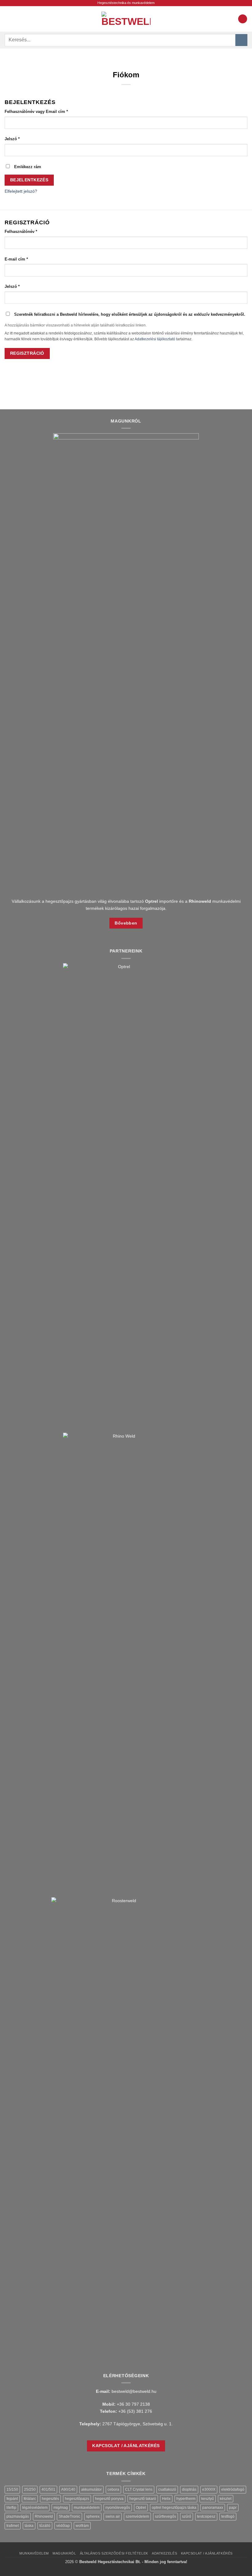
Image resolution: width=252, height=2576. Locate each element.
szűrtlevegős (165, 2516)
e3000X (209, 2489)
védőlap (63, 2526)
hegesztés (50, 2499)
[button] (8, 19)
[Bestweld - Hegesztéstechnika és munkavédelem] (126, 19)
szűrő (187, 2516)
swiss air (113, 2516)
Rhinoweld (44, 2516)
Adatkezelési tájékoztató (155, 339)
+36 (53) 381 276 (135, 2411)
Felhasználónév (29, 231)
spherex (93, 2516)
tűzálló (45, 2526)
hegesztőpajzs (77, 2499)
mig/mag (61, 2508)
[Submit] (241, 40)
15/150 (12, 2489)
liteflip (11, 2508)
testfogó (228, 2516)
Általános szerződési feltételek (114, 2553)
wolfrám (82, 2526)
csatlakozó (167, 2489)
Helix (166, 2499)
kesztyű (208, 2499)
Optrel (141, 2508)
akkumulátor (91, 2489)
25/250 (30, 2489)
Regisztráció (27, 353)
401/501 (48, 2489)
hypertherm (186, 2499)
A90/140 (68, 2489)
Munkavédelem (34, 2553)
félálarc (30, 2499)
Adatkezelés (164, 2553)
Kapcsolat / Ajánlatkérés (207, 2553)
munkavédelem (87, 2508)
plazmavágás (18, 2516)
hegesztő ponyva (109, 2499)
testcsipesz (206, 2516)
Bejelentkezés (29, 180)
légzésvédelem (35, 2508)
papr (233, 2508)
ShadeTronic (69, 2516)
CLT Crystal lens (139, 2489)
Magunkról (64, 2553)
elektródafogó (233, 2489)
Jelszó (20, 139)
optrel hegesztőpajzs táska (174, 2508)
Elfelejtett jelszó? (21, 191)
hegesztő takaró (143, 2499)
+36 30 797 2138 (133, 2404)
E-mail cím (24, 259)
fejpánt (12, 2499)
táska (29, 2526)
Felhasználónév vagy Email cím (44, 111)
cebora (113, 2489)
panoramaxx (213, 2508)
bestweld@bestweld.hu (134, 2391)
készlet (226, 2499)
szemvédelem (137, 2516)
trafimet (13, 2526)
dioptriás (189, 2489)
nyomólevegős (118, 2508)
